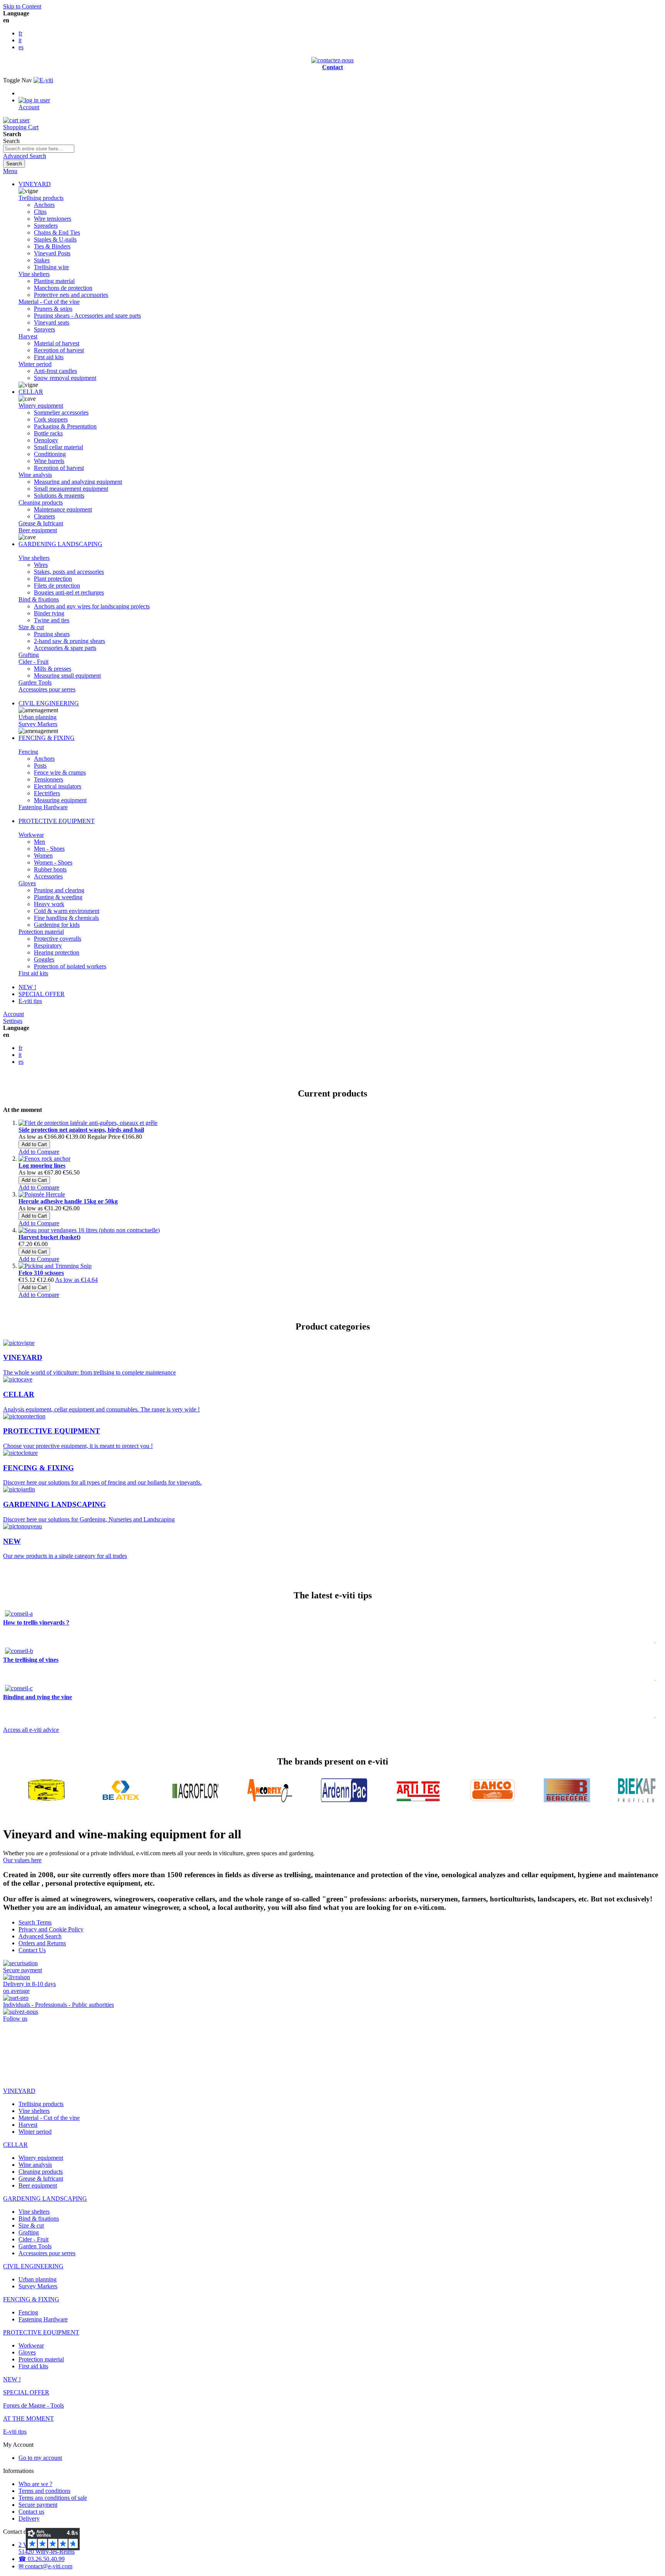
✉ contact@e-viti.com (45, 2566)
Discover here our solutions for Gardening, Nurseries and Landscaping (89, 1511)
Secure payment (38, 2505)
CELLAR (31, 392)
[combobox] (39, 149)
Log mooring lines (42, 1166)
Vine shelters (34, 274)
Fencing (28, 752)
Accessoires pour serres (47, 689)
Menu (10, 171)
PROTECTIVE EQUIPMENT (57, 821)
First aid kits (33, 973)
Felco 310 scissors (41, 1273)
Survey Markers (38, 724)
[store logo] (43, 80)
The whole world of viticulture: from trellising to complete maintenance (89, 1365)
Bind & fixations (39, 599)
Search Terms (35, 1922)
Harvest (28, 336)
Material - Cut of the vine (49, 302)
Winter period (35, 364)
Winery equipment (41, 406)
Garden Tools (35, 682)
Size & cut (31, 627)
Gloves (27, 883)
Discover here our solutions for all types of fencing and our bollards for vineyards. (102, 1475)
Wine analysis (35, 475)
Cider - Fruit (33, 662)
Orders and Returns (42, 1943)
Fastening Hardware (43, 807)
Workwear (31, 835)
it (20, 40)
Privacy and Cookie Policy (51, 1929)
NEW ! (27, 987)
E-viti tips (30, 1001)
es (21, 47)
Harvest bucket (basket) (49, 1237)
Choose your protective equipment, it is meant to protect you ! (78, 1438)
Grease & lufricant (41, 523)
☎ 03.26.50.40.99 (42, 2559)
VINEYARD (35, 184)
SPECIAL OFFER (42, 994)
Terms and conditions (44, 2491)
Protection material (41, 932)
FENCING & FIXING (47, 738)
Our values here (22, 1860)
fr (20, 33)
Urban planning (38, 717)
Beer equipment (38, 530)
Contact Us (32, 1950)
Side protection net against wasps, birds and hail (81, 1130)
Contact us (31, 2512)
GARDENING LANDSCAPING (60, 544)
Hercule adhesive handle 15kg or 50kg (68, 1201)
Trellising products (41, 198)
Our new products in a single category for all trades (65, 1548)
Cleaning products (41, 502)
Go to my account (40, 2458)
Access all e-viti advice (31, 1730)
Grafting (29, 655)
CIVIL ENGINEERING (49, 703)
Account (13, 1014)
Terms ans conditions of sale (53, 2498)
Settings (13, 1021)
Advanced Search (25, 156)
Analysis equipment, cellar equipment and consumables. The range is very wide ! (101, 1401)
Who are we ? (35, 2484)
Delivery (29, 2519)
